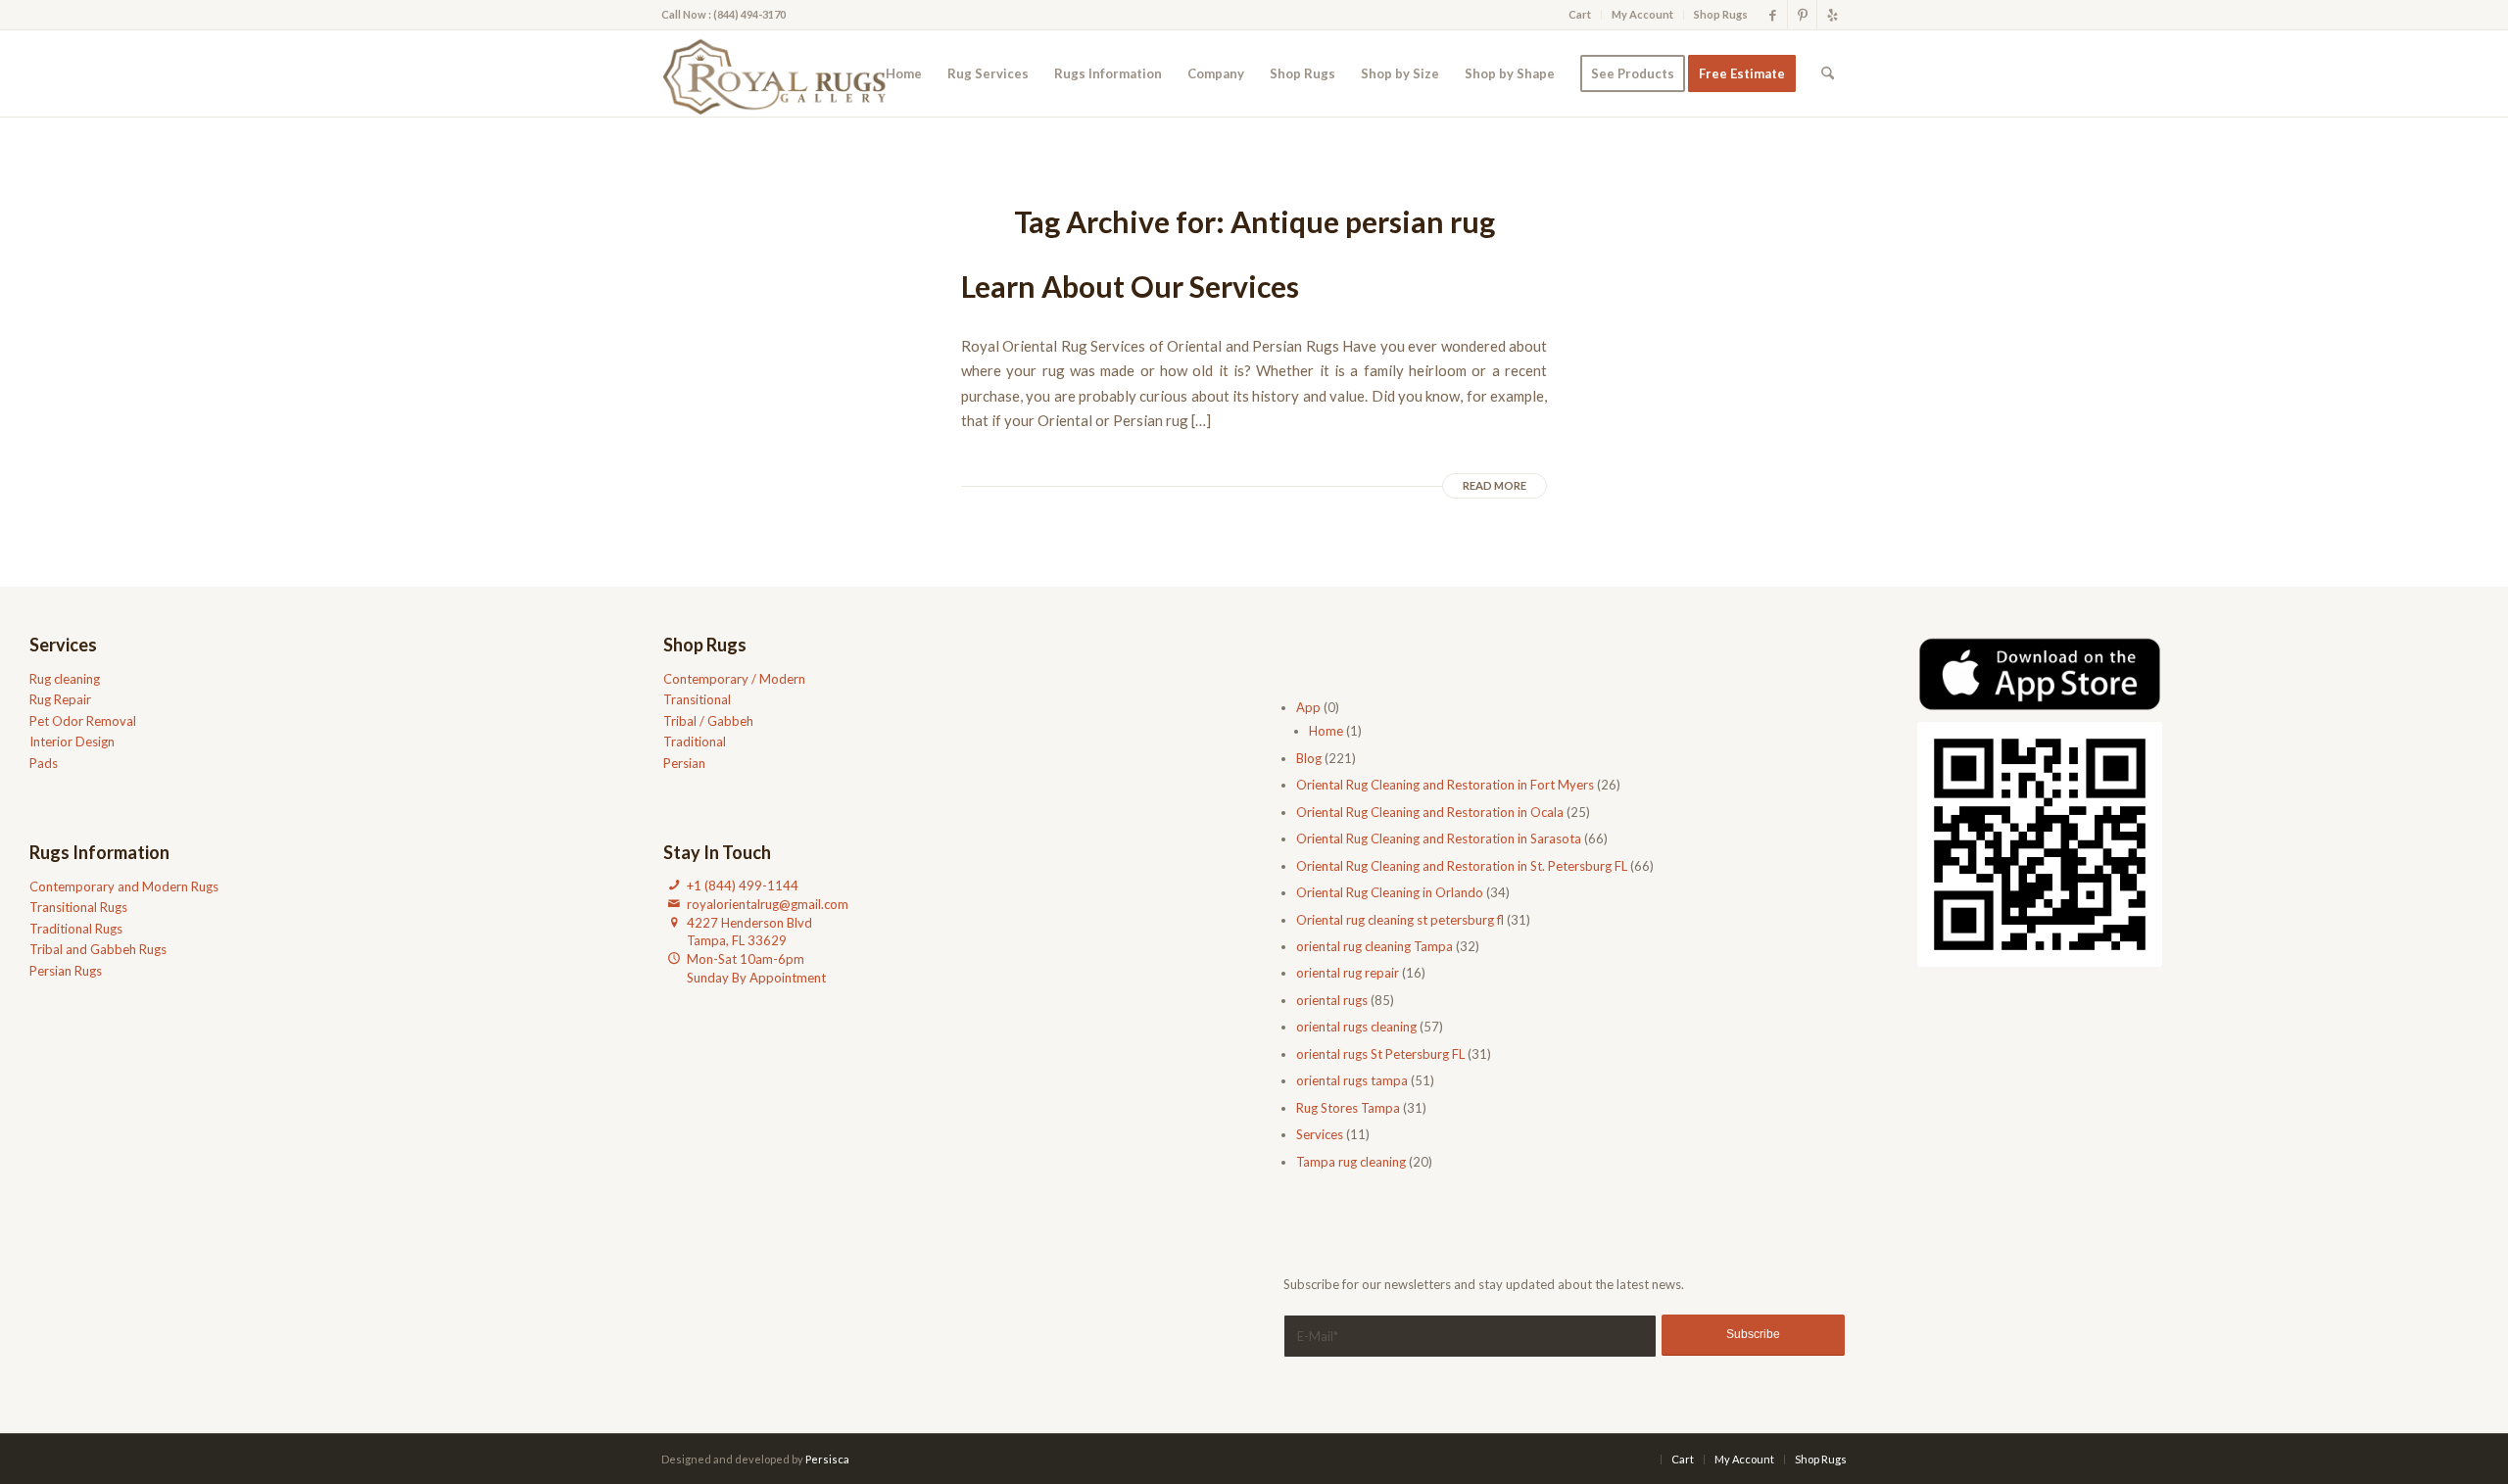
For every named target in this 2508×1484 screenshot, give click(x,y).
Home (1326, 731)
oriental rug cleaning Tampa (1375, 946)
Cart (1580, 14)
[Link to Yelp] (1832, 15)
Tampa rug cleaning (1351, 1162)
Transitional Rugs (78, 907)
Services (1320, 1134)
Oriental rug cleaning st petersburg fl (1400, 920)
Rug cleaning (65, 679)
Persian (684, 763)
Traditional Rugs (76, 929)
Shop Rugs (1721, 14)
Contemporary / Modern (734, 679)
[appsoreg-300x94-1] (2040, 674)
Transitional (697, 699)
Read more (1495, 485)
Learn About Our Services (1130, 286)
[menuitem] (1580, 15)
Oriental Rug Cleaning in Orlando (1390, 892)
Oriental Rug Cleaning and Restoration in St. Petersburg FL (1462, 866)
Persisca (827, 1459)
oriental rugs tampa (1352, 1080)
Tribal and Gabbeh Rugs (98, 949)
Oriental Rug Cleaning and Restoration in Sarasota (1439, 838)
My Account (1642, 14)
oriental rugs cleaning (1356, 1027)
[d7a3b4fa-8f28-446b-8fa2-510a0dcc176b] (780, 73)
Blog (1309, 758)
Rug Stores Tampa (1348, 1108)
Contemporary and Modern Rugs (124, 886)
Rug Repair (60, 699)
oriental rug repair (1348, 973)
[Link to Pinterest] (1802, 15)
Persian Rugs (66, 971)
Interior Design (72, 742)
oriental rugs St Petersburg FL (1380, 1054)
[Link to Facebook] (1773, 15)
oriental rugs (1332, 1000)
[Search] (1828, 73)
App (1308, 707)
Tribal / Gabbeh (708, 721)
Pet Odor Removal (83, 721)
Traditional (695, 742)
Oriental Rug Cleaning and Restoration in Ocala (1430, 812)
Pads (44, 763)
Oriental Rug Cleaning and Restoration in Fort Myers (1445, 785)
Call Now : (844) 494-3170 (723, 14)
